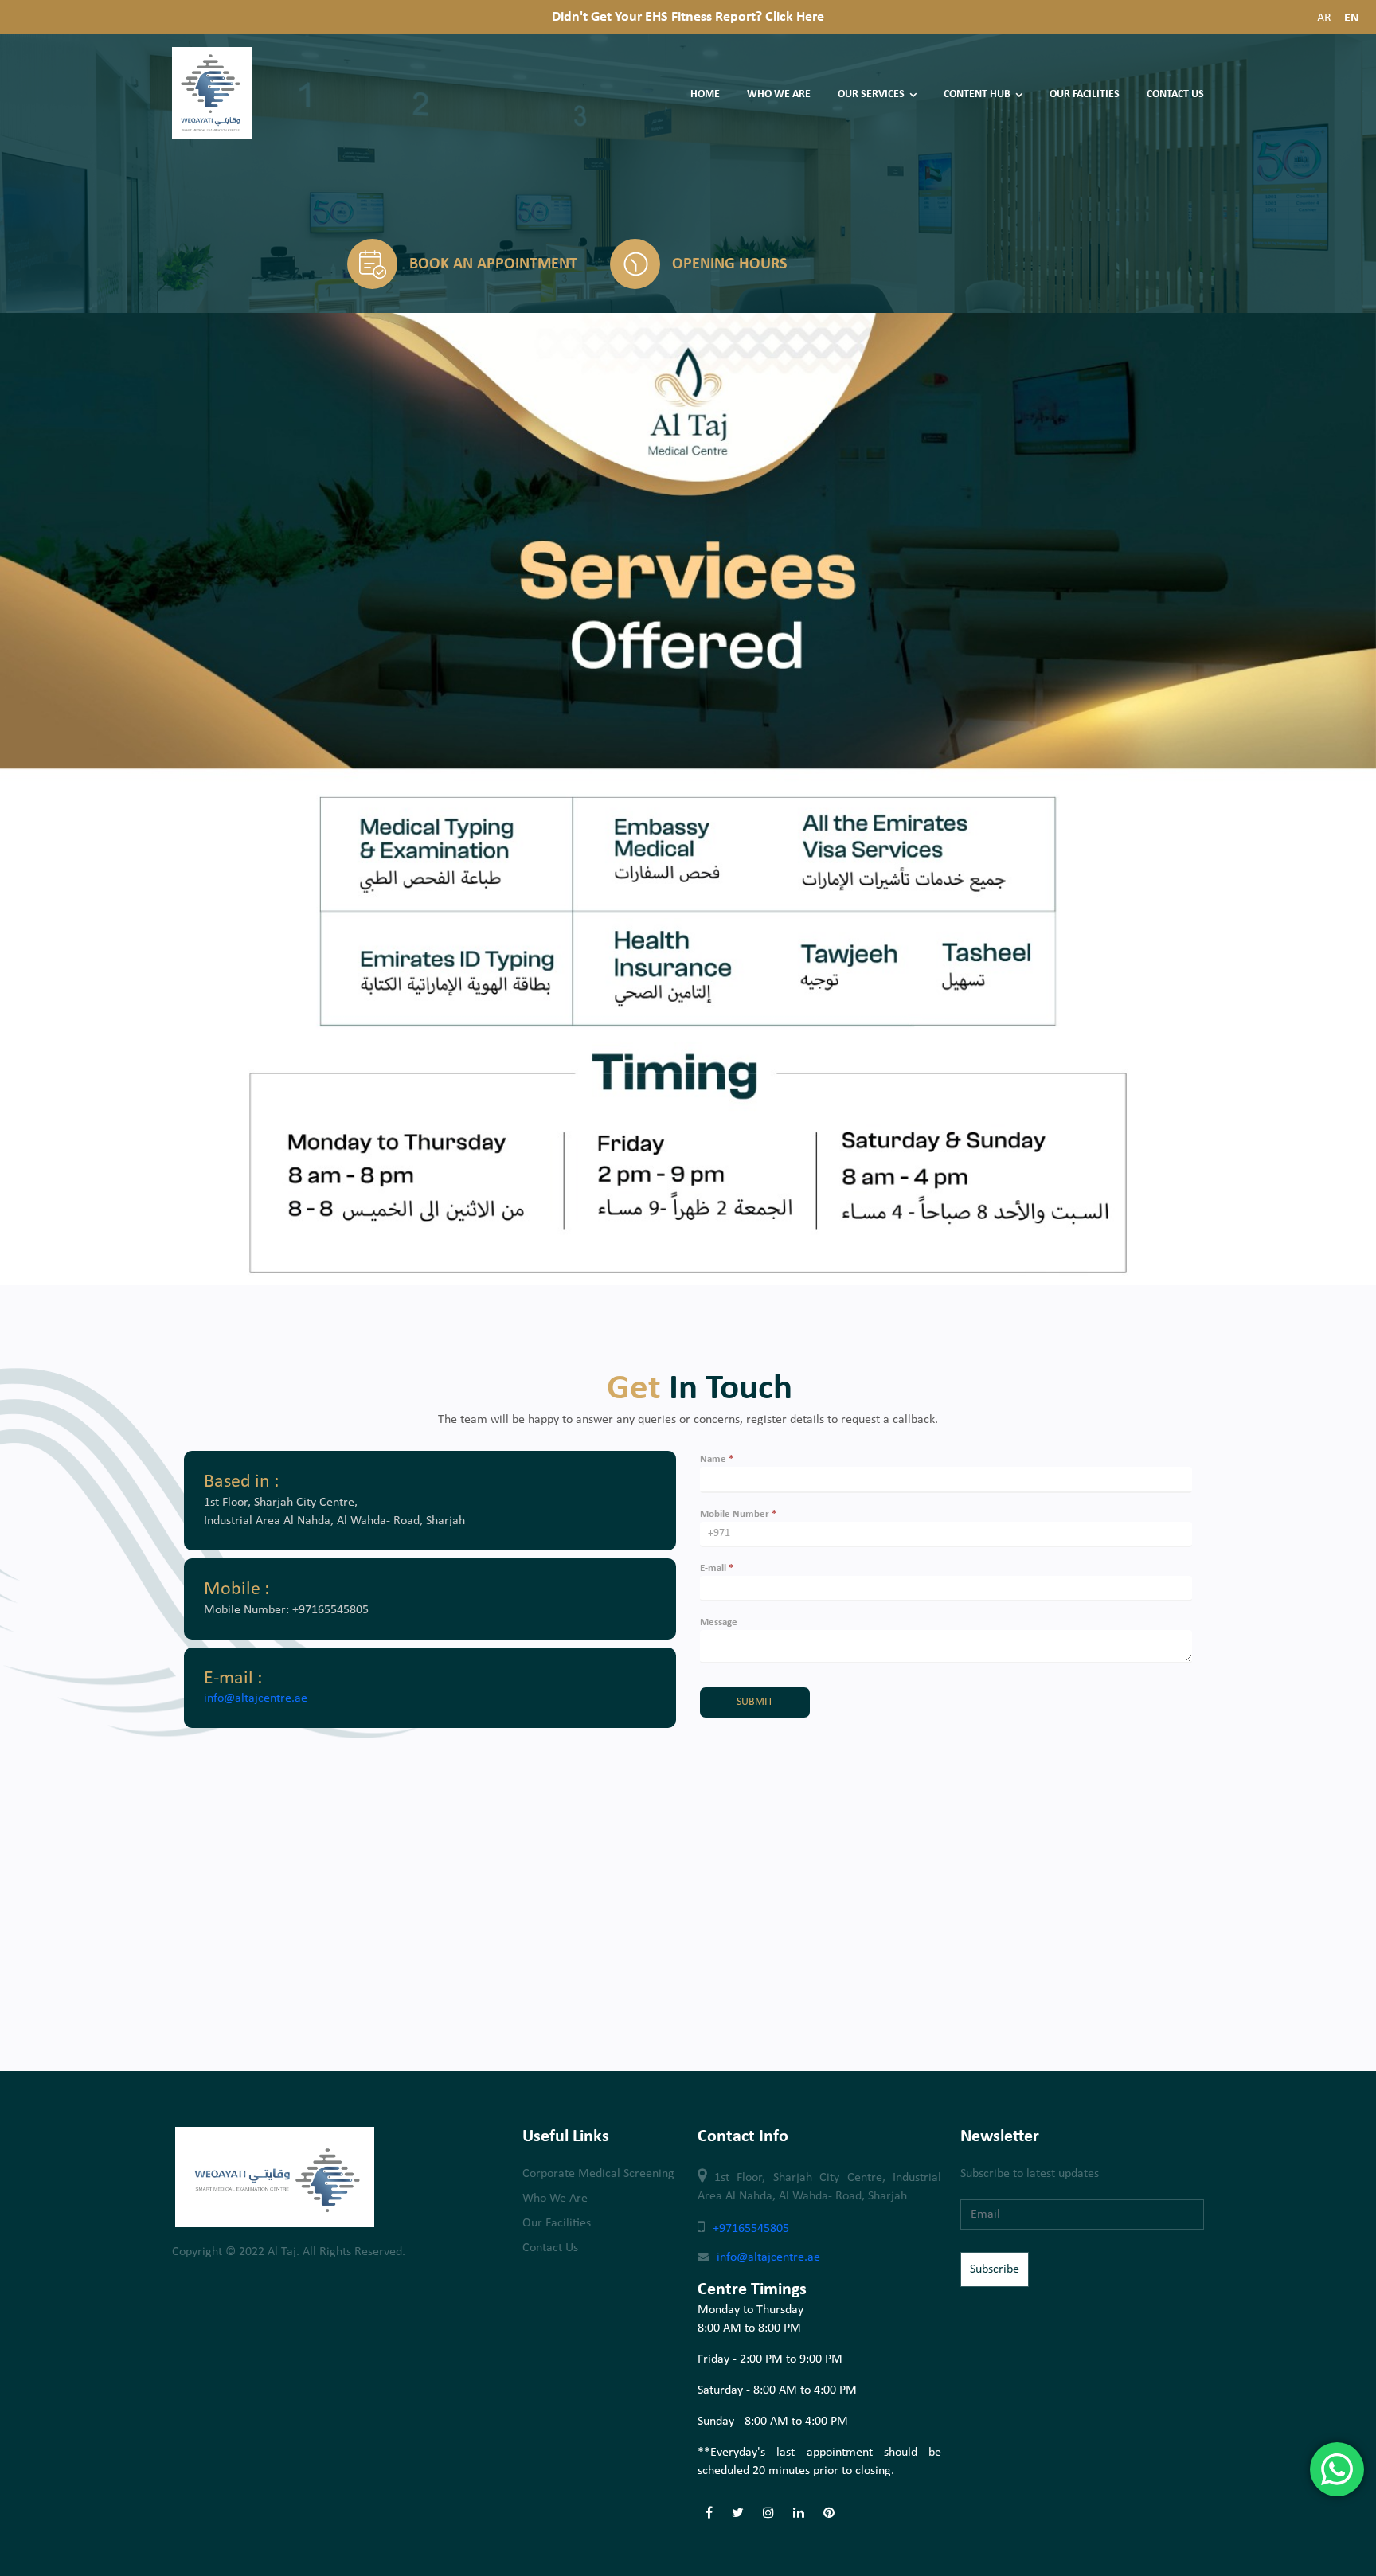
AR (1324, 18)
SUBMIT (755, 1702)
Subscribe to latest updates (1030, 2174)
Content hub (977, 94)
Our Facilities (1085, 94)
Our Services (871, 94)
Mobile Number (738, 1514)
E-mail (717, 1568)
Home (705, 94)
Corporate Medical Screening (598, 2174)
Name (717, 1459)
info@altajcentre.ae (256, 1698)
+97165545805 (751, 2229)
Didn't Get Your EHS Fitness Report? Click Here (688, 17)
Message (719, 1622)
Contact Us (1175, 94)
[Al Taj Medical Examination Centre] (212, 136)
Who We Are (779, 94)
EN (1352, 18)
